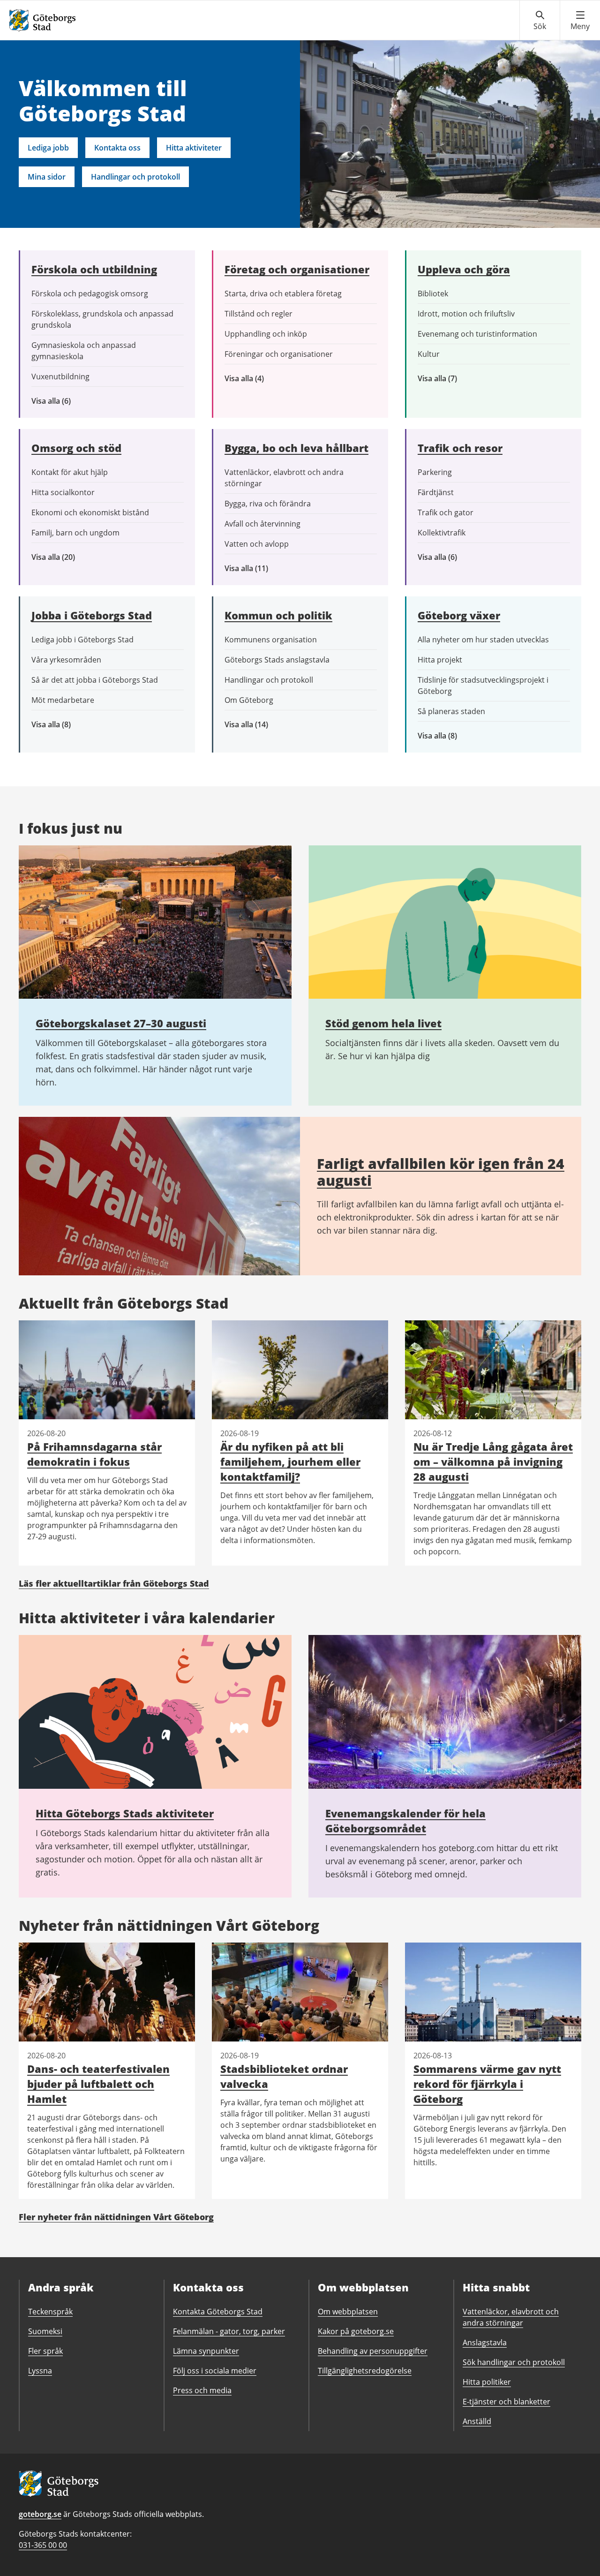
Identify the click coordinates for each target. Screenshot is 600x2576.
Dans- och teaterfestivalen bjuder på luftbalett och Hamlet (98, 2084)
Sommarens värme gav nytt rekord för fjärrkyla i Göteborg (487, 2084)
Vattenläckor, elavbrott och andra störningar (284, 478)
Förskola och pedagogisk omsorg (90, 294)
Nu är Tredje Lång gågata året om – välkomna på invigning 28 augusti (493, 1461)
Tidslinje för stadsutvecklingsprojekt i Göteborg (483, 685)
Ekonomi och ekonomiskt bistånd (90, 512)
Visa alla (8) (66, 725)
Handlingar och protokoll (135, 177)
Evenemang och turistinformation (477, 334)
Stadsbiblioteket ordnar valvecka (284, 2076)
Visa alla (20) (61, 557)
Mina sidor (47, 177)
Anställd (477, 2421)
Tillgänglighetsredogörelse (365, 2371)
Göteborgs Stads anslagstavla (277, 660)
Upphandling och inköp (266, 334)
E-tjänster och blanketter (506, 2402)
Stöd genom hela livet (383, 1023)
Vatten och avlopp (257, 544)
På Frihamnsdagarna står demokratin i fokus (94, 1454)
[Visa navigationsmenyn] (580, 21)
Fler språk (45, 2351)
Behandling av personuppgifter (373, 2351)
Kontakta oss (117, 148)
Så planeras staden (451, 711)
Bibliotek (433, 294)
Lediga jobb (48, 148)
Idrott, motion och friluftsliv (466, 314)
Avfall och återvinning (262, 524)
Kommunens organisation (271, 640)
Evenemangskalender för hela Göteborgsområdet (405, 1821)
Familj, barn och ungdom (75, 533)
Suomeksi (45, 2331)
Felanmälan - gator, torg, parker (229, 2331)
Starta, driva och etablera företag (283, 294)
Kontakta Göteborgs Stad (218, 2312)
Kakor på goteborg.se (356, 2331)
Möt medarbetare (63, 700)
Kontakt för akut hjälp (70, 472)
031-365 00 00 (43, 2545)
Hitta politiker (487, 2382)
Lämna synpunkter (206, 2351)
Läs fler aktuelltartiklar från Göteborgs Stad (114, 1583)
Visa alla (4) (266, 379)
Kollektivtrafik (442, 533)
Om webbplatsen (348, 2312)
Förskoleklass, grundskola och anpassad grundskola (102, 319)
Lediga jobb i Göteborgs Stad (82, 640)
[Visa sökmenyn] (540, 21)
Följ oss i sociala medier (215, 2371)
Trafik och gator (446, 512)
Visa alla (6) (65, 401)
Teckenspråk (50, 2312)
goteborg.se (40, 2514)
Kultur (429, 354)
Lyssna (40, 2371)
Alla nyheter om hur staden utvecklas (483, 640)
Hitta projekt (440, 660)
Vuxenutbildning (60, 377)
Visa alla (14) (256, 725)
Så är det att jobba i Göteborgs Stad (95, 680)
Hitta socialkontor (63, 492)
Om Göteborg (249, 700)
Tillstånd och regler (259, 314)
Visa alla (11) (254, 569)
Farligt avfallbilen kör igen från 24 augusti (441, 1172)
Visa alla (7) (448, 379)
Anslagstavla (485, 2343)
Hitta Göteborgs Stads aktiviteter (125, 1813)
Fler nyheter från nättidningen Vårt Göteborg (116, 2217)
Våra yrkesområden (66, 660)
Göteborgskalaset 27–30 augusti (121, 1023)
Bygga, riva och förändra (268, 504)
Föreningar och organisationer (279, 354)
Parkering (435, 472)
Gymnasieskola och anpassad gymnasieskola (84, 351)
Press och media (202, 2390)
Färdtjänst (436, 492)
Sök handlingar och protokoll (514, 2362)
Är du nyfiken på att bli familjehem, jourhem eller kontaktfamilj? (290, 1461)
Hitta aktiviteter (194, 148)
